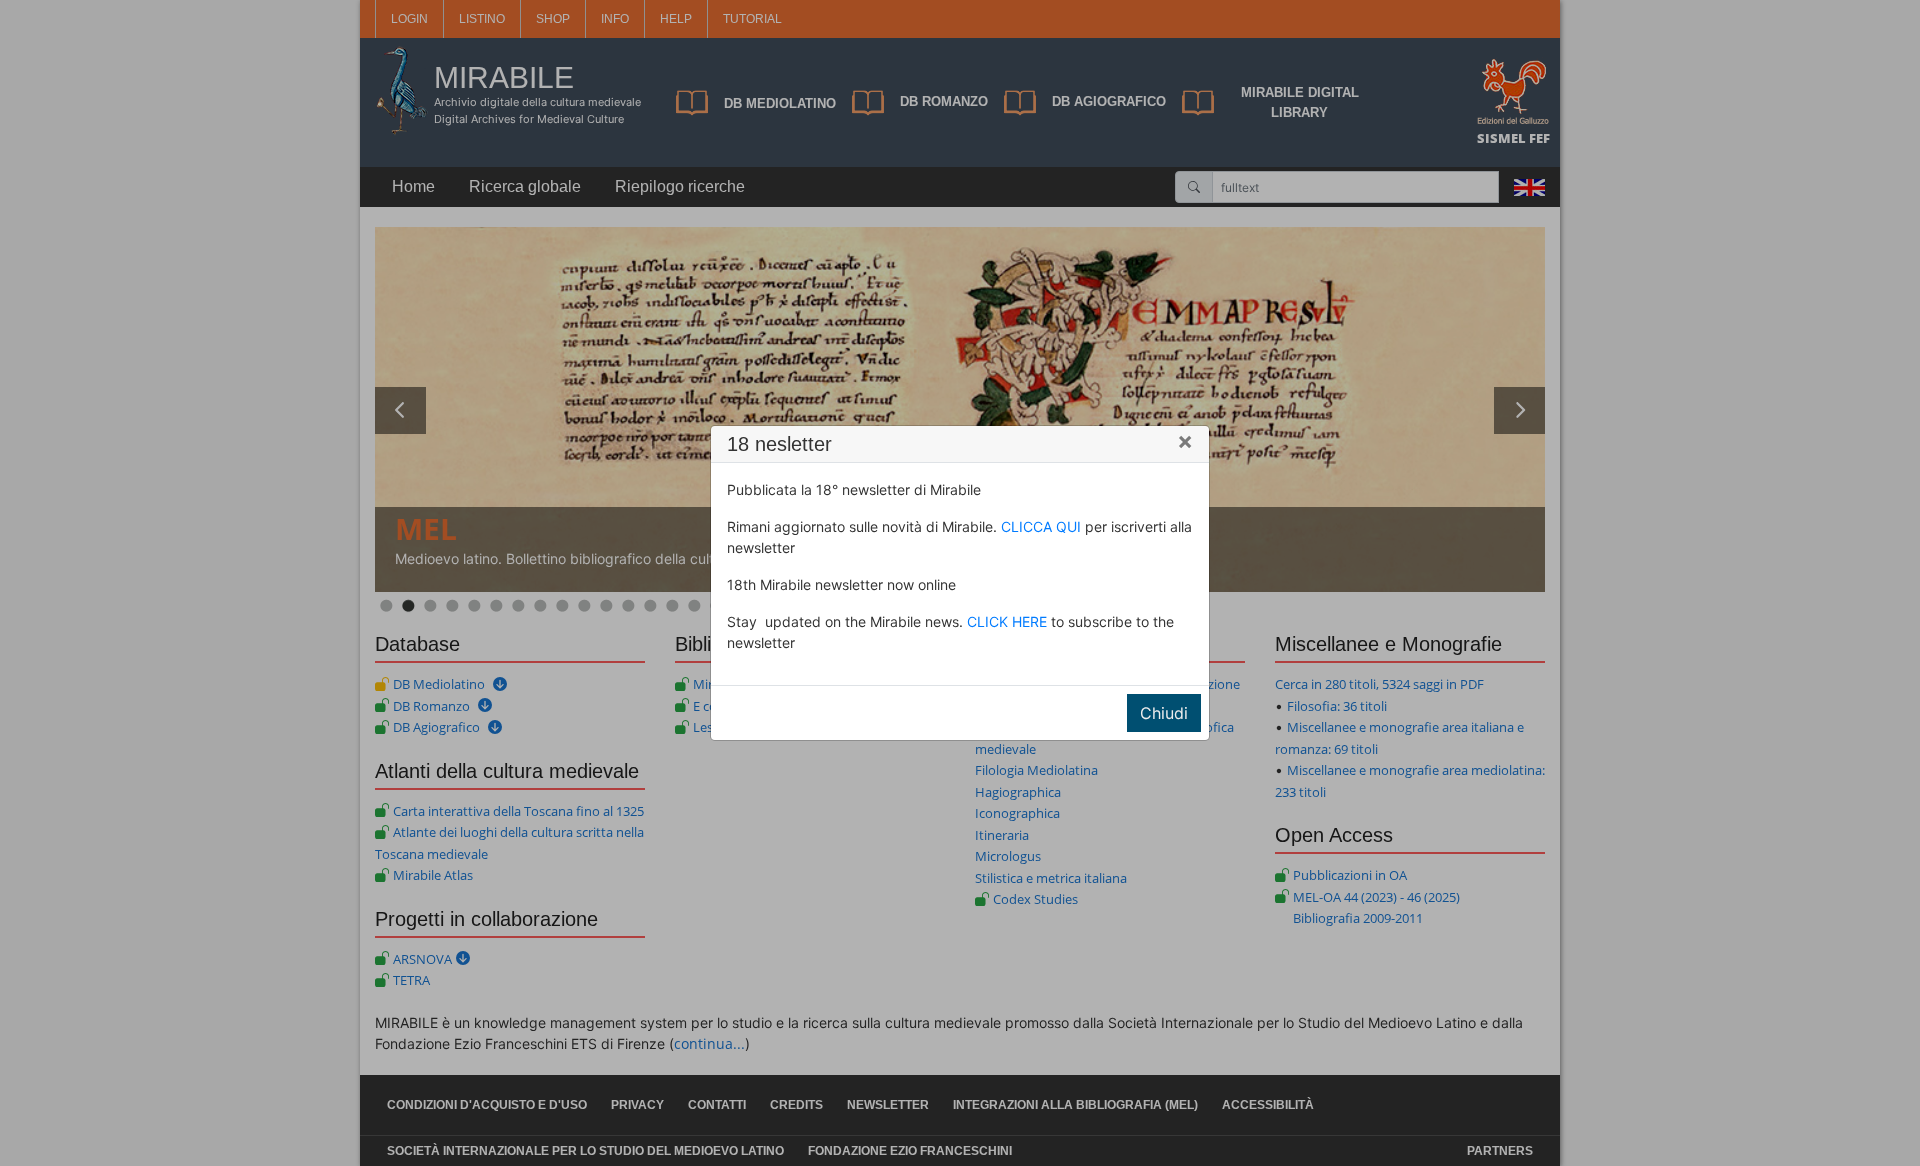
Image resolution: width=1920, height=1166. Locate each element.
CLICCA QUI (1041, 526)
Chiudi (1164, 713)
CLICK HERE (1007, 621)
